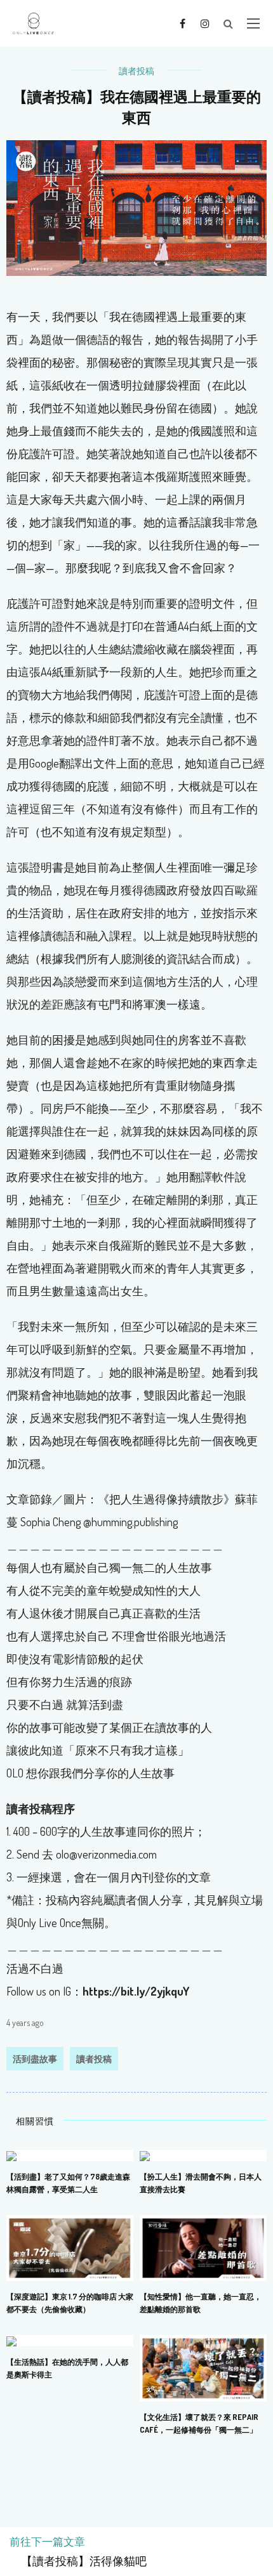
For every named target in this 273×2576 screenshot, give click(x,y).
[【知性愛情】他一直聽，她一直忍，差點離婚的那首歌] (203, 2247)
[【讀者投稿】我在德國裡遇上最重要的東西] (136, 207)
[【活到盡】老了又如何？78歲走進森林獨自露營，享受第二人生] (11, 2155)
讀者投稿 (136, 71)
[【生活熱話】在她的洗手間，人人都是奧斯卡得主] (11, 2340)
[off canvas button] (253, 23)
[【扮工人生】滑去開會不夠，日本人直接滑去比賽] (145, 2155)
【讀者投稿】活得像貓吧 (78, 2561)
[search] (228, 23)
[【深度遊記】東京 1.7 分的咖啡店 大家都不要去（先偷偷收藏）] (70, 2247)
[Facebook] (183, 23)
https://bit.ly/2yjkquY (136, 1991)
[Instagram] (205, 23)
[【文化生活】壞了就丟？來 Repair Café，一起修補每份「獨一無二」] (203, 2367)
